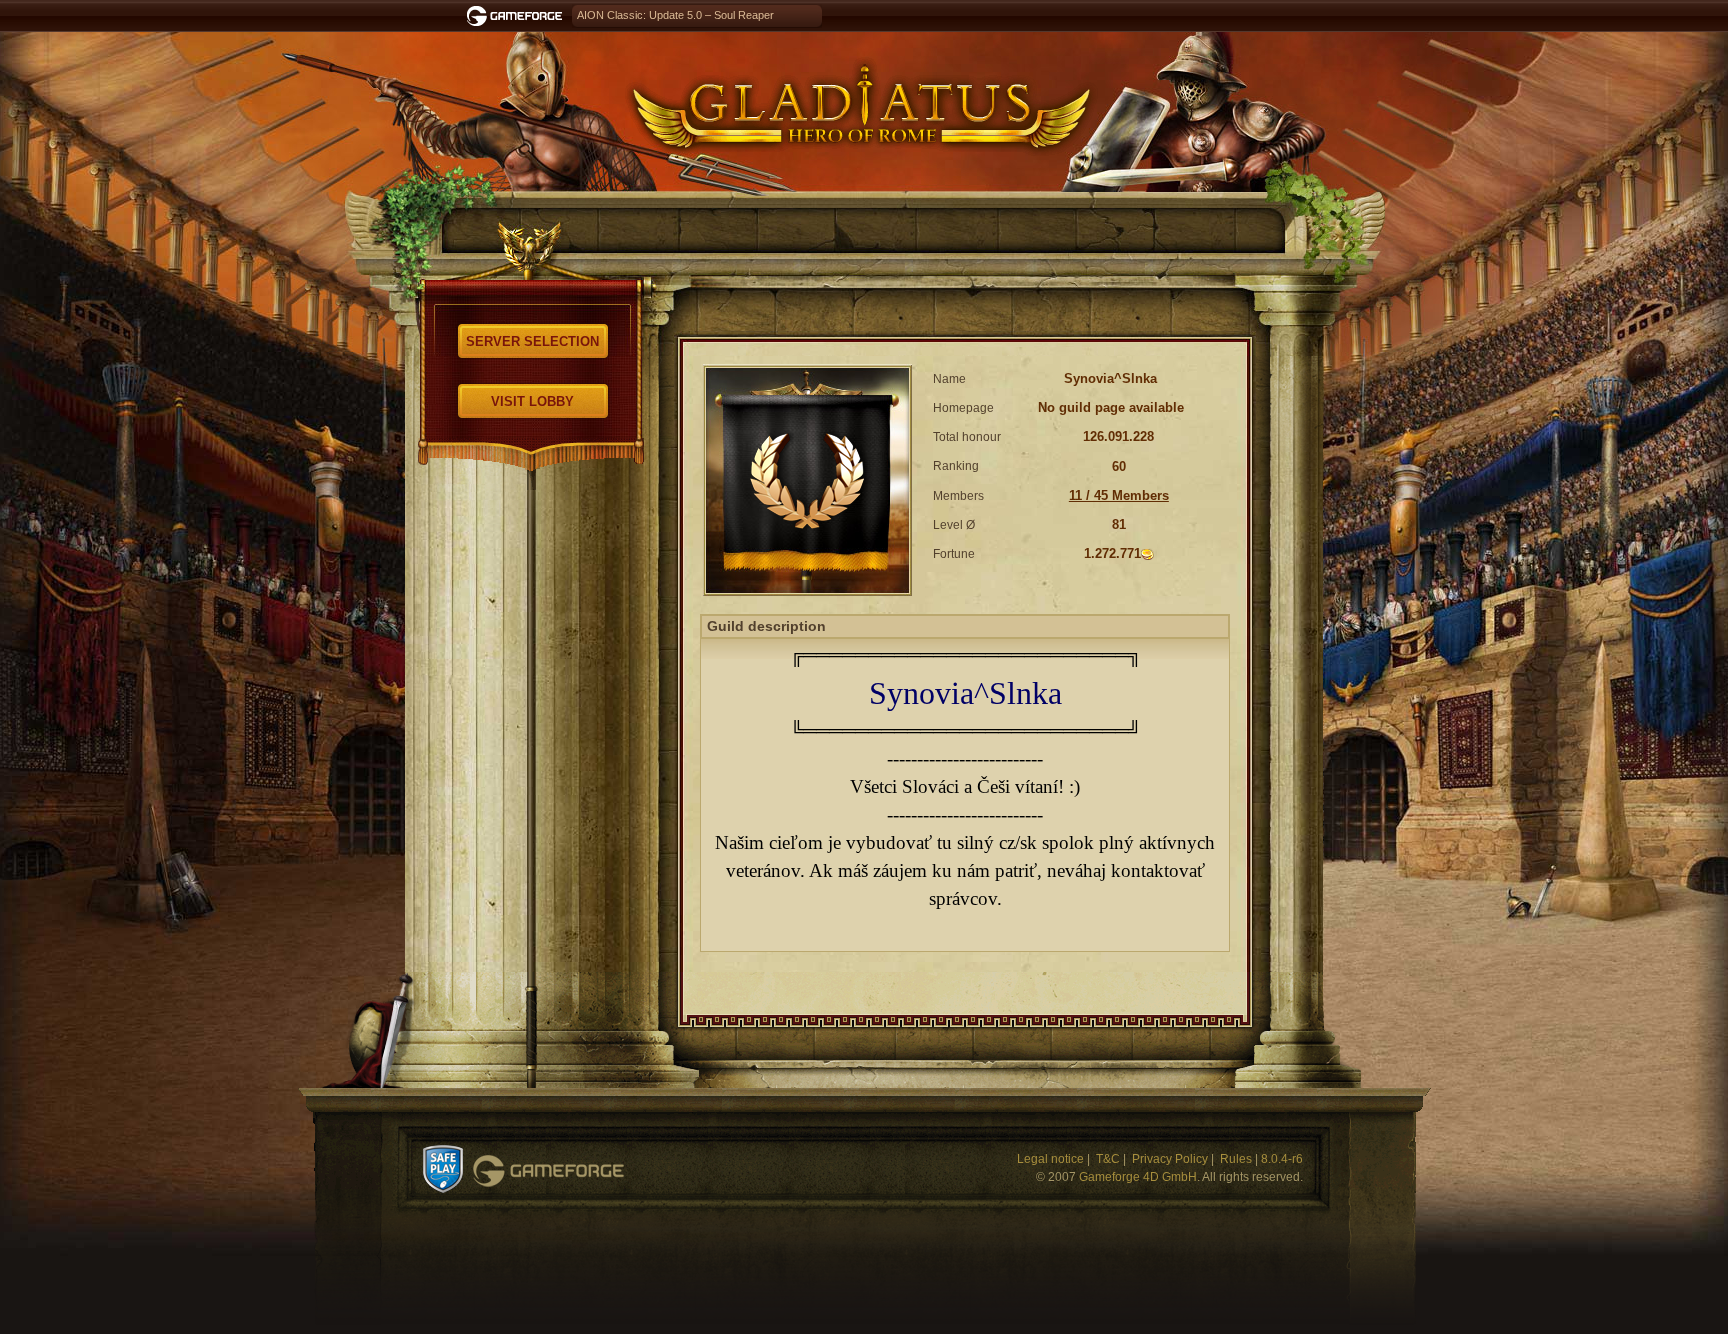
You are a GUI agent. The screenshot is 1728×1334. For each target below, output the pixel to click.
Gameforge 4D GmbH (1138, 1177)
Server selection (532, 341)
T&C (1108, 1159)
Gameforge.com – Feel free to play (518, 16)
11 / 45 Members (1119, 495)
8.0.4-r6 (1282, 1159)
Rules (1236, 1159)
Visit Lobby (532, 401)
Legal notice (1050, 1159)
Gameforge (548, 1171)
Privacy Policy (1170, 1159)
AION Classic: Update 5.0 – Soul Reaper (675, 15)
